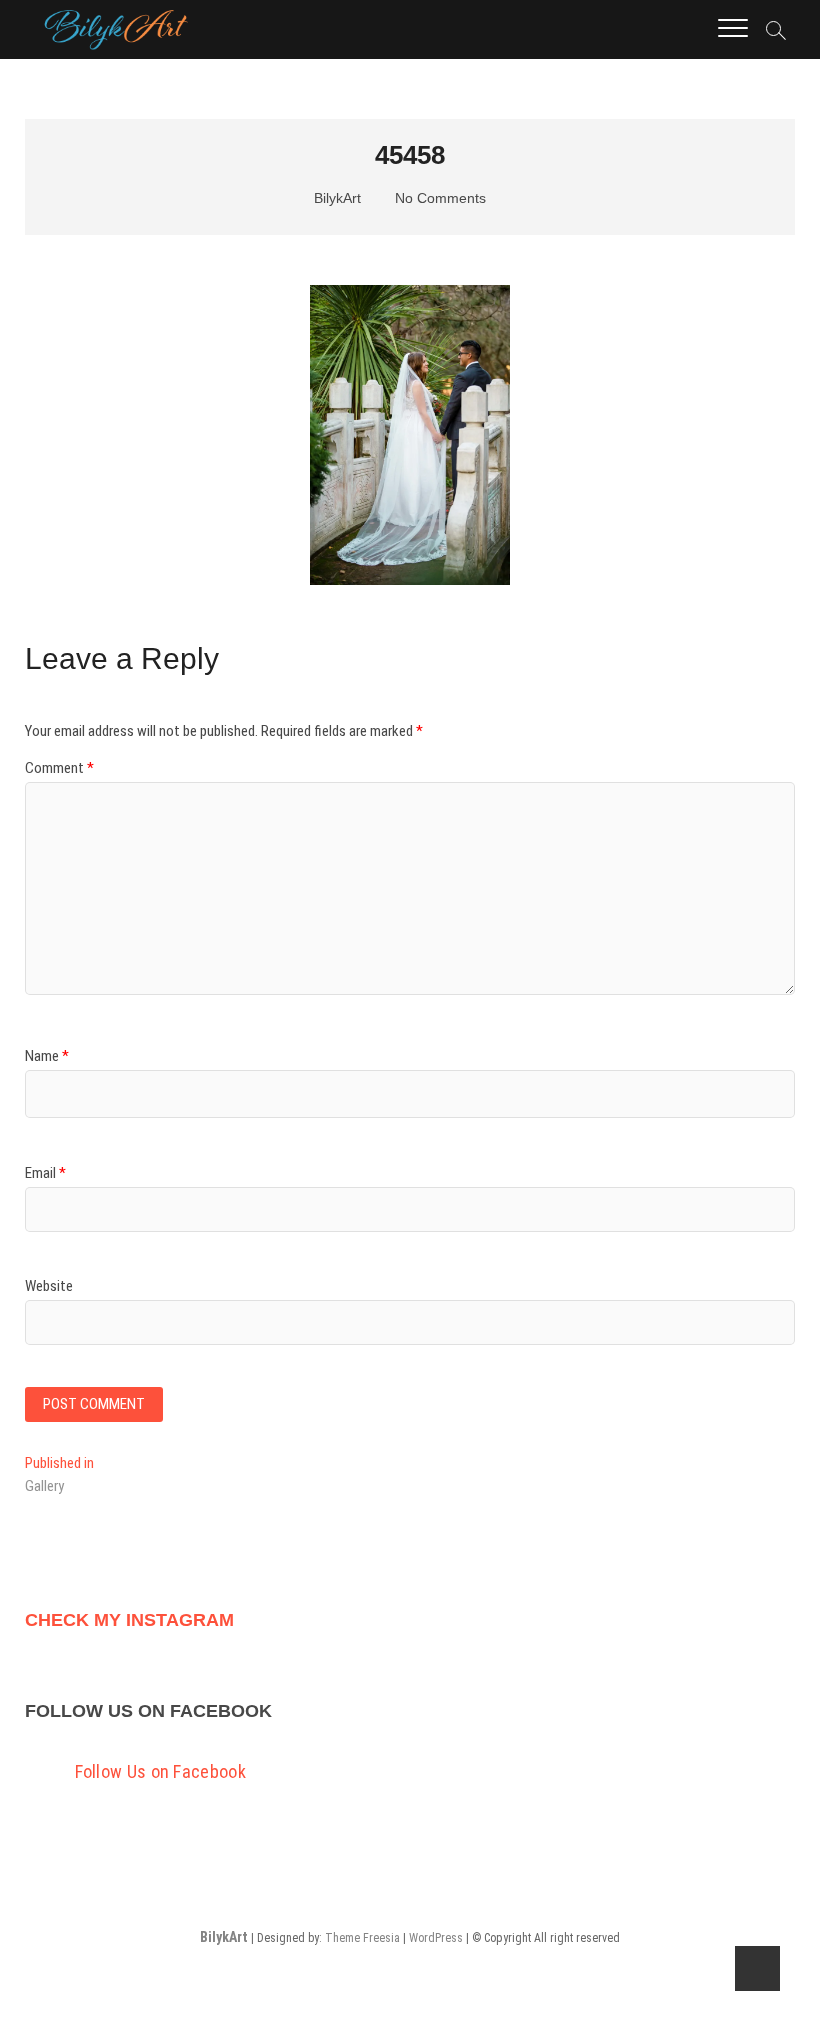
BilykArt (335, 198)
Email (45, 1173)
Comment (59, 768)
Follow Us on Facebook (148, 1711)
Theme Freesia (362, 1938)
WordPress (436, 1938)
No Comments (438, 198)
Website (49, 1286)
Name (47, 1056)
